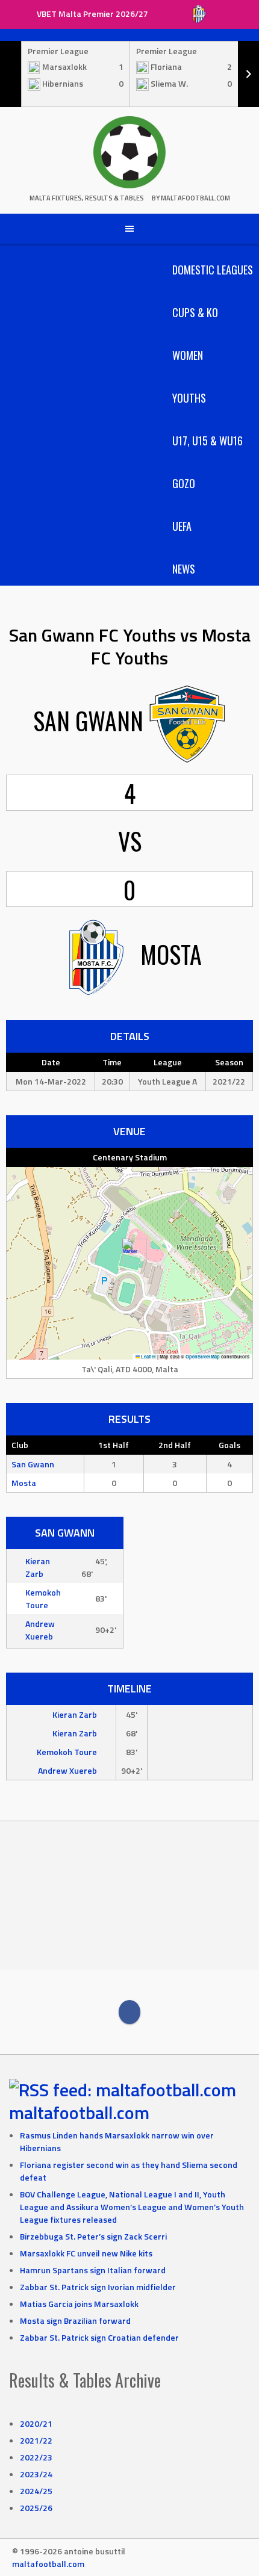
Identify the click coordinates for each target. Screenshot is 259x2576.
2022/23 (36, 2457)
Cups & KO (195, 312)
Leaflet (148, 1357)
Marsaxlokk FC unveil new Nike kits (86, 2253)
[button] (130, 1251)
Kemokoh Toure (43, 1599)
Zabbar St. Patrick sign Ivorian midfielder (98, 2287)
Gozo (184, 483)
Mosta (24, 1483)
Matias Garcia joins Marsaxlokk (79, 2304)
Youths (189, 398)
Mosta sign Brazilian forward (75, 2321)
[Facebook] (129, 2012)
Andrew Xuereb (40, 1630)
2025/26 (36, 2508)
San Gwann (33, 1464)
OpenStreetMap (203, 1357)
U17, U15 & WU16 (208, 441)
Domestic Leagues (213, 270)
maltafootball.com (79, 2113)
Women (188, 355)
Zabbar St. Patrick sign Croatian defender (99, 2337)
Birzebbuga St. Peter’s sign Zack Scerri (93, 2236)
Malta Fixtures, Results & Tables (87, 198)
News (184, 569)
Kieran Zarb (38, 1567)
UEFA (182, 526)
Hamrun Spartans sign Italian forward (93, 2270)
